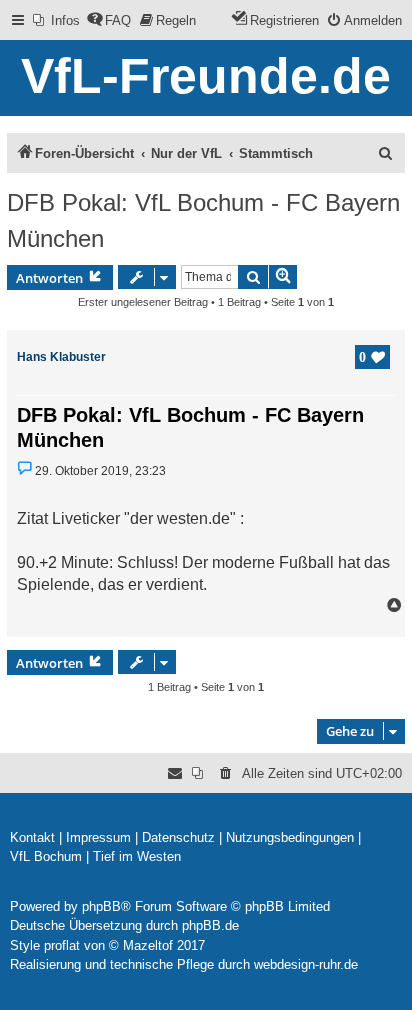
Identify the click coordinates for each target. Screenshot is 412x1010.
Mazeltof (148, 945)
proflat (62, 945)
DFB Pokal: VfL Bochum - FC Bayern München (203, 220)
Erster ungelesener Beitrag (143, 302)
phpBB (101, 906)
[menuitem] (56, 20)
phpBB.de (210, 925)
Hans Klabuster (61, 357)
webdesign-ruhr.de (306, 964)
